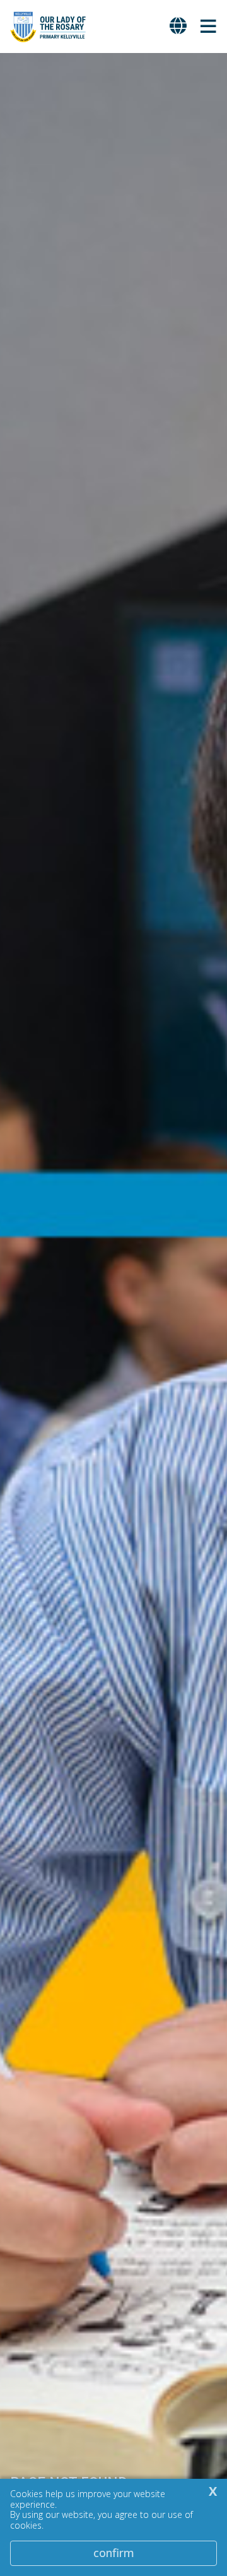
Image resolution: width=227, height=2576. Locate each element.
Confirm (114, 2553)
